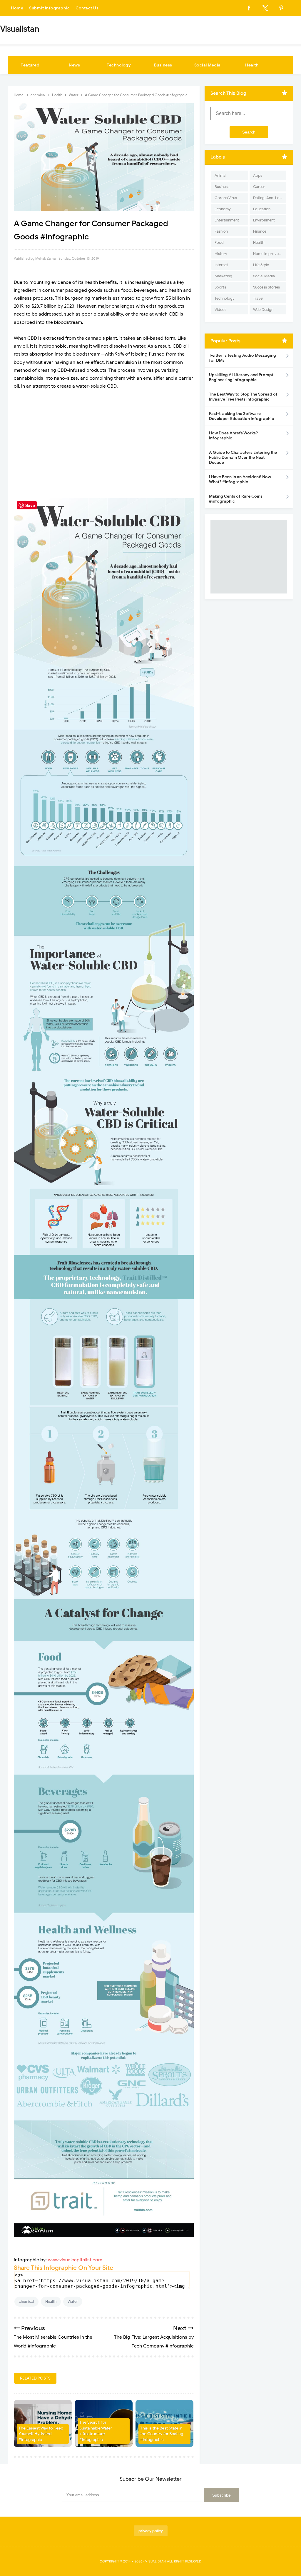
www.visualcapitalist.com (75, 2260)
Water (73, 2301)
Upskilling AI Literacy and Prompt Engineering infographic (241, 377)
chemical (26, 2301)
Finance (260, 231)
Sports (220, 287)
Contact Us (87, 8)
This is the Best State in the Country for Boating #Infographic (162, 2434)
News (74, 65)
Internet (221, 265)
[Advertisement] (104, 451)
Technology (119, 65)
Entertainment (227, 220)
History (221, 254)
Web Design (263, 310)
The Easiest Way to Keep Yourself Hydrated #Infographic (41, 2434)
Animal (220, 175)
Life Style (261, 265)
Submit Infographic (49, 8)
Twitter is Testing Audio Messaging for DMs (243, 358)
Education (262, 209)
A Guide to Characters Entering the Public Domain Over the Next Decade (243, 457)
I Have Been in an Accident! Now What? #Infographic (240, 479)
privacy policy (151, 2531)
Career (259, 187)
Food (219, 242)
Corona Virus (226, 198)
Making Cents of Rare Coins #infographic (236, 499)
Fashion (221, 231)
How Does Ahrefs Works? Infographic (233, 436)
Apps (258, 175)
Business (163, 65)
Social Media (208, 65)
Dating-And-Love (268, 198)
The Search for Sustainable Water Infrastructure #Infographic (96, 2431)
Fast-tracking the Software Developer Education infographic (241, 416)
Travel (258, 298)
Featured (30, 65)
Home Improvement (270, 254)
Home (17, 8)
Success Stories (266, 287)
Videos (220, 310)
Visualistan (156, 2561)
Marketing (223, 276)
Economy (223, 209)
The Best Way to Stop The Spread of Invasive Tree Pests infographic (243, 397)
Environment (264, 220)
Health (252, 65)
